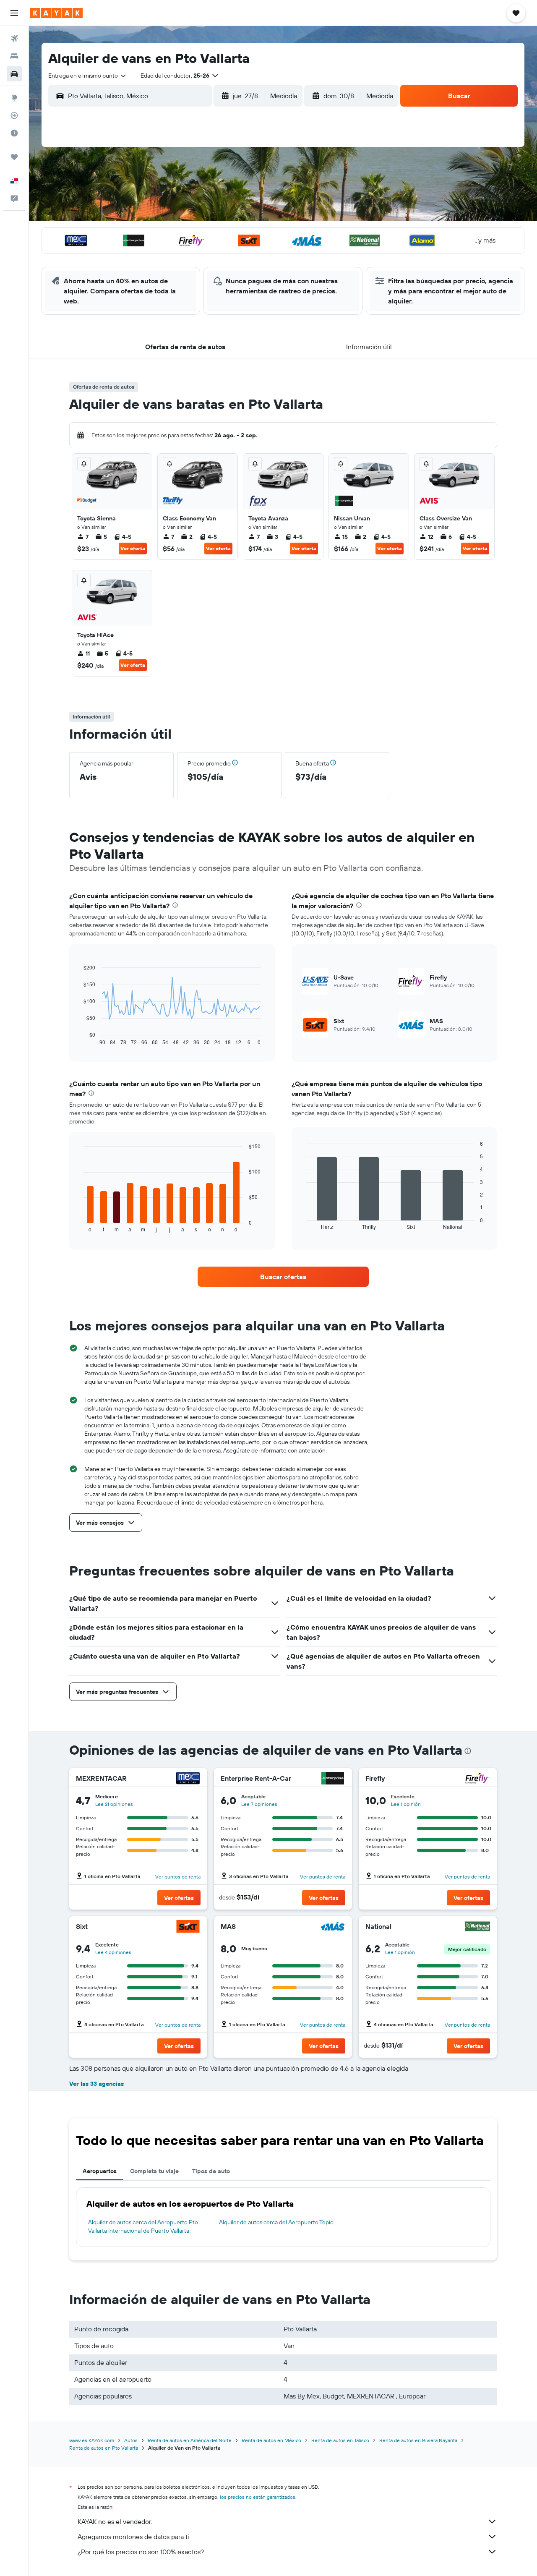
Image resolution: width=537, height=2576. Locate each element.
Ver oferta (133, 548)
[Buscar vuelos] (14, 39)
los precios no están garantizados (258, 2497)
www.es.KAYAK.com (92, 2440)
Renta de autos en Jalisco (340, 2440)
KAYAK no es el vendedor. (115, 2521)
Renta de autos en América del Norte (190, 2440)
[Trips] (14, 157)
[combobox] (88, 76)
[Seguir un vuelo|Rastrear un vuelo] (14, 115)
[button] (14, 13)
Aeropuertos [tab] (100, 2171)
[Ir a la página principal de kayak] (56, 13)
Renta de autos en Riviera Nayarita (418, 2440)
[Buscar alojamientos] (14, 56)
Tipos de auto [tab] (211, 2171)
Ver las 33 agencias (96, 2084)
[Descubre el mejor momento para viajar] (14, 133)
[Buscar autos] (14, 74)
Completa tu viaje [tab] (154, 2171)
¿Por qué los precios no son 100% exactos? (141, 2552)
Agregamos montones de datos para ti (133, 2537)
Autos (131, 2440)
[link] (283, 1277)
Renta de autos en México (271, 2440)
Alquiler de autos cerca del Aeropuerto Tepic (276, 2222)
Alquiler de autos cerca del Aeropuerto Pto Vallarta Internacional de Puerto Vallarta (143, 2226)
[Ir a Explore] (14, 98)
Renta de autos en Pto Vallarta (104, 2448)
